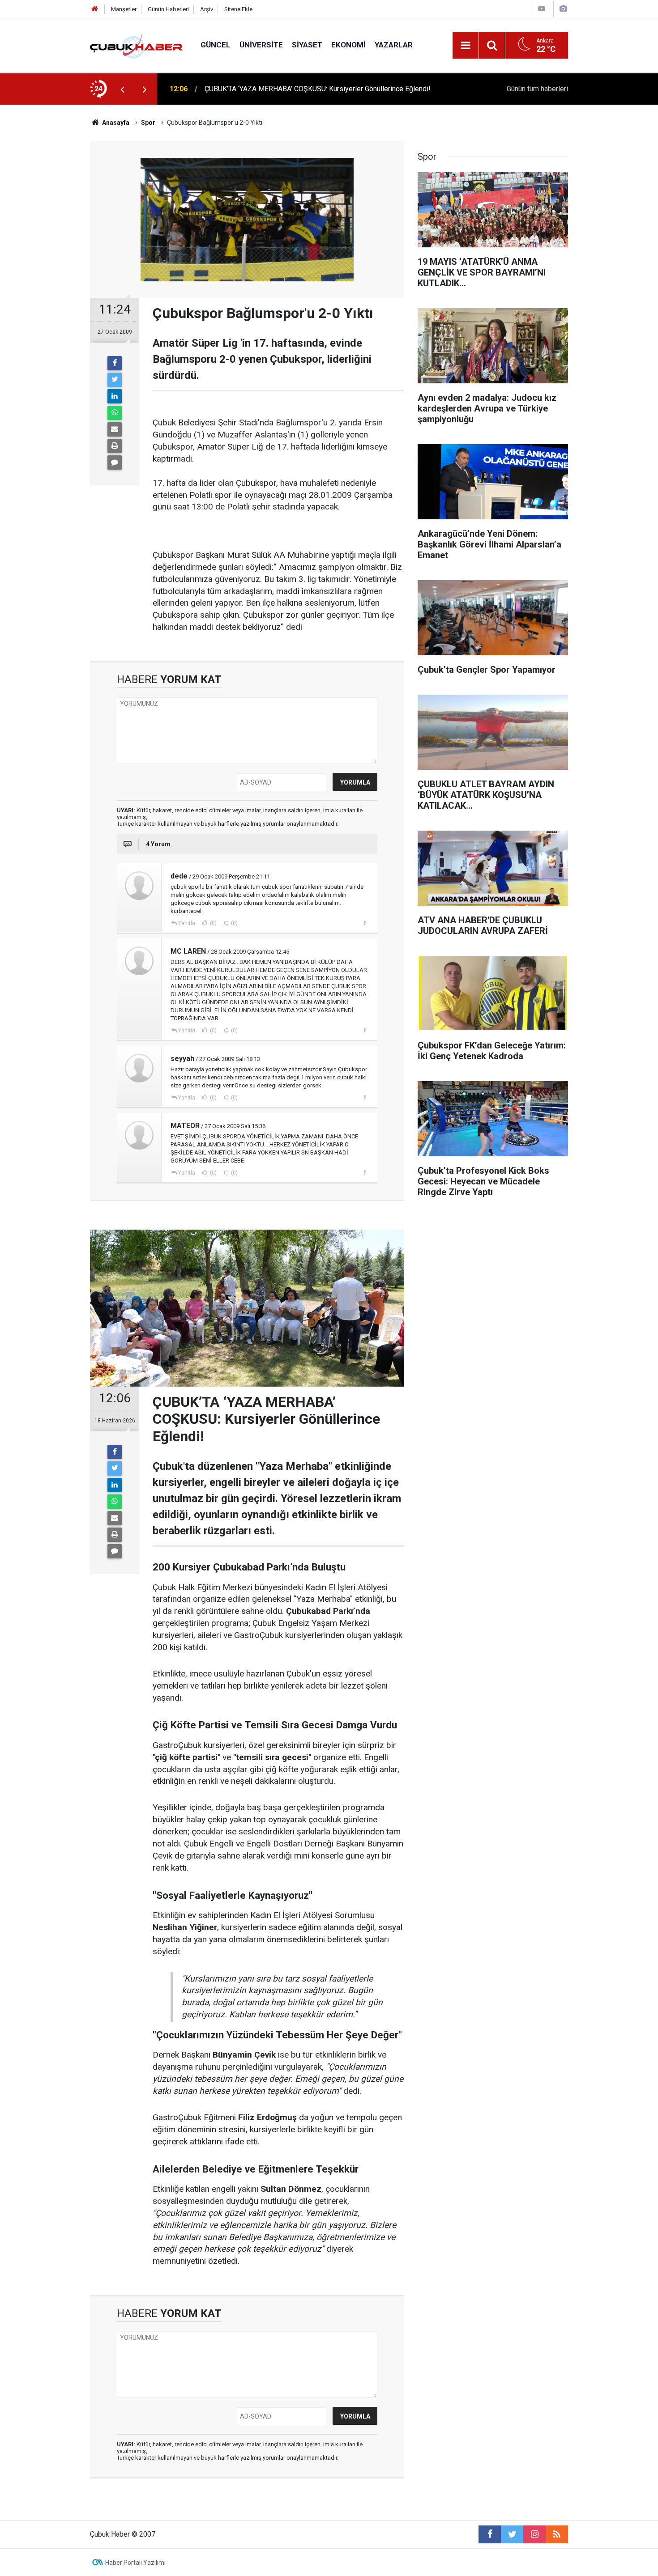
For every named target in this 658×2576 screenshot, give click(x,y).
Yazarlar (394, 45)
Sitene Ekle (238, 9)
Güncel (216, 45)
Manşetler (124, 9)
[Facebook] (115, 363)
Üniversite (261, 45)
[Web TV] (542, 9)
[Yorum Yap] (115, 463)
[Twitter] (115, 380)
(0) (213, 923)
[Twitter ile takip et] (512, 2534)
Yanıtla (187, 923)
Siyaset (307, 45)
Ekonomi (348, 45)
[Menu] (466, 46)
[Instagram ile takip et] (534, 2534)
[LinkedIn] (115, 396)
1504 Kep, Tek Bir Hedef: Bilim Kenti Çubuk (272, 89)
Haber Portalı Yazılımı (135, 2563)
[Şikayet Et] (365, 923)
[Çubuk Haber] (136, 45)
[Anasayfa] (95, 9)
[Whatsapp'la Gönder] (115, 413)
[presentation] (122, 89)
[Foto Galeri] (563, 9)
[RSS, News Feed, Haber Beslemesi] (557, 2534)
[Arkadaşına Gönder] (115, 429)
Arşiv (207, 9)
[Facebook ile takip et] (490, 2534)
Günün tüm (537, 89)
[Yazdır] (115, 446)
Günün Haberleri (168, 9)
